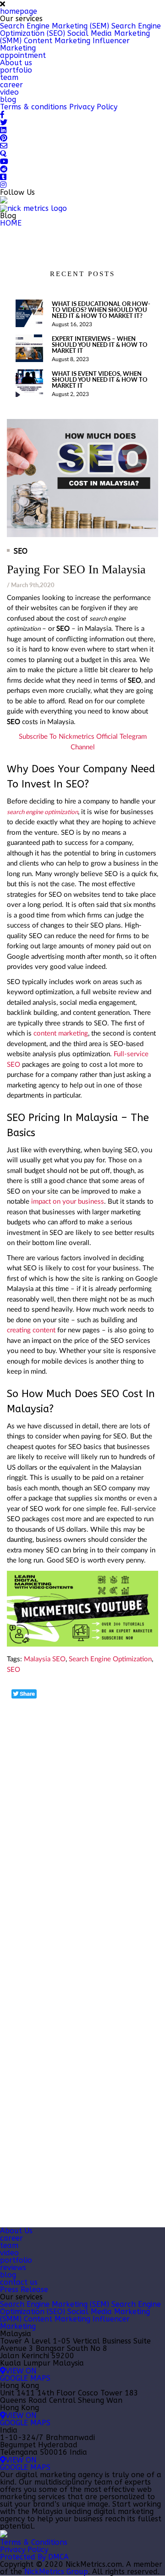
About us (16, 63)
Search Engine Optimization (110, 1659)
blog (8, 99)
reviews (13, 2267)
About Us (16, 2231)
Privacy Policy (93, 107)
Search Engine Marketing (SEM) (55, 26)
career (11, 85)
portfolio (16, 70)
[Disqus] (82, 1815)
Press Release (24, 2290)
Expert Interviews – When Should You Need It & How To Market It (100, 345)
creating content (31, 1330)
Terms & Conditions (34, 2542)
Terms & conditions (33, 107)
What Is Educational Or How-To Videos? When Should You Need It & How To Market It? (101, 310)
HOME (11, 223)
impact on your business (68, 1202)
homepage (19, 11)
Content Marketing (57, 41)
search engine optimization (42, 812)
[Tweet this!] (24, 1694)
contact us (19, 2282)
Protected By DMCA (34, 2557)
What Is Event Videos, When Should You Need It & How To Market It (100, 380)
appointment (23, 55)
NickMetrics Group (56, 2572)
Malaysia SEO (45, 1659)
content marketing (61, 1033)
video (9, 92)
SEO (21, 551)
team (9, 77)
